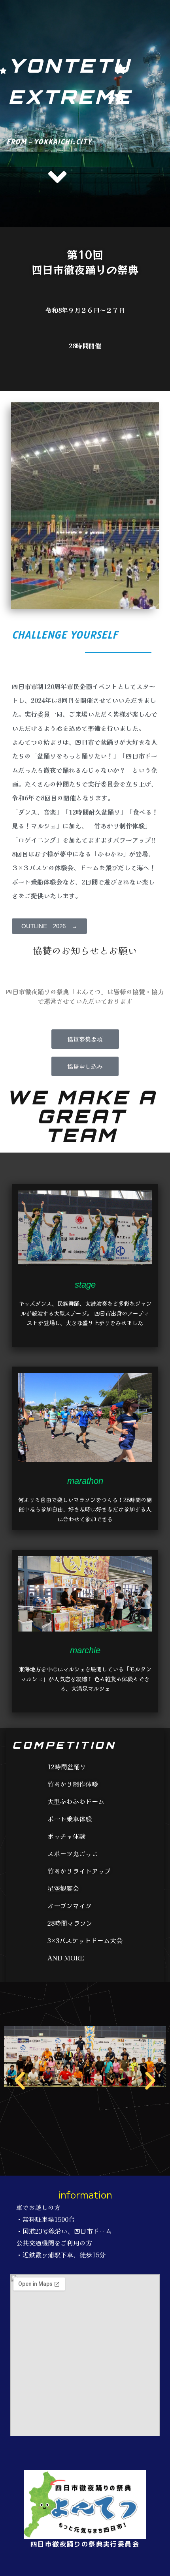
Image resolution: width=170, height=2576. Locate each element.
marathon (85, 1481)
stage (85, 1285)
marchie (85, 1650)
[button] (20, 2081)
